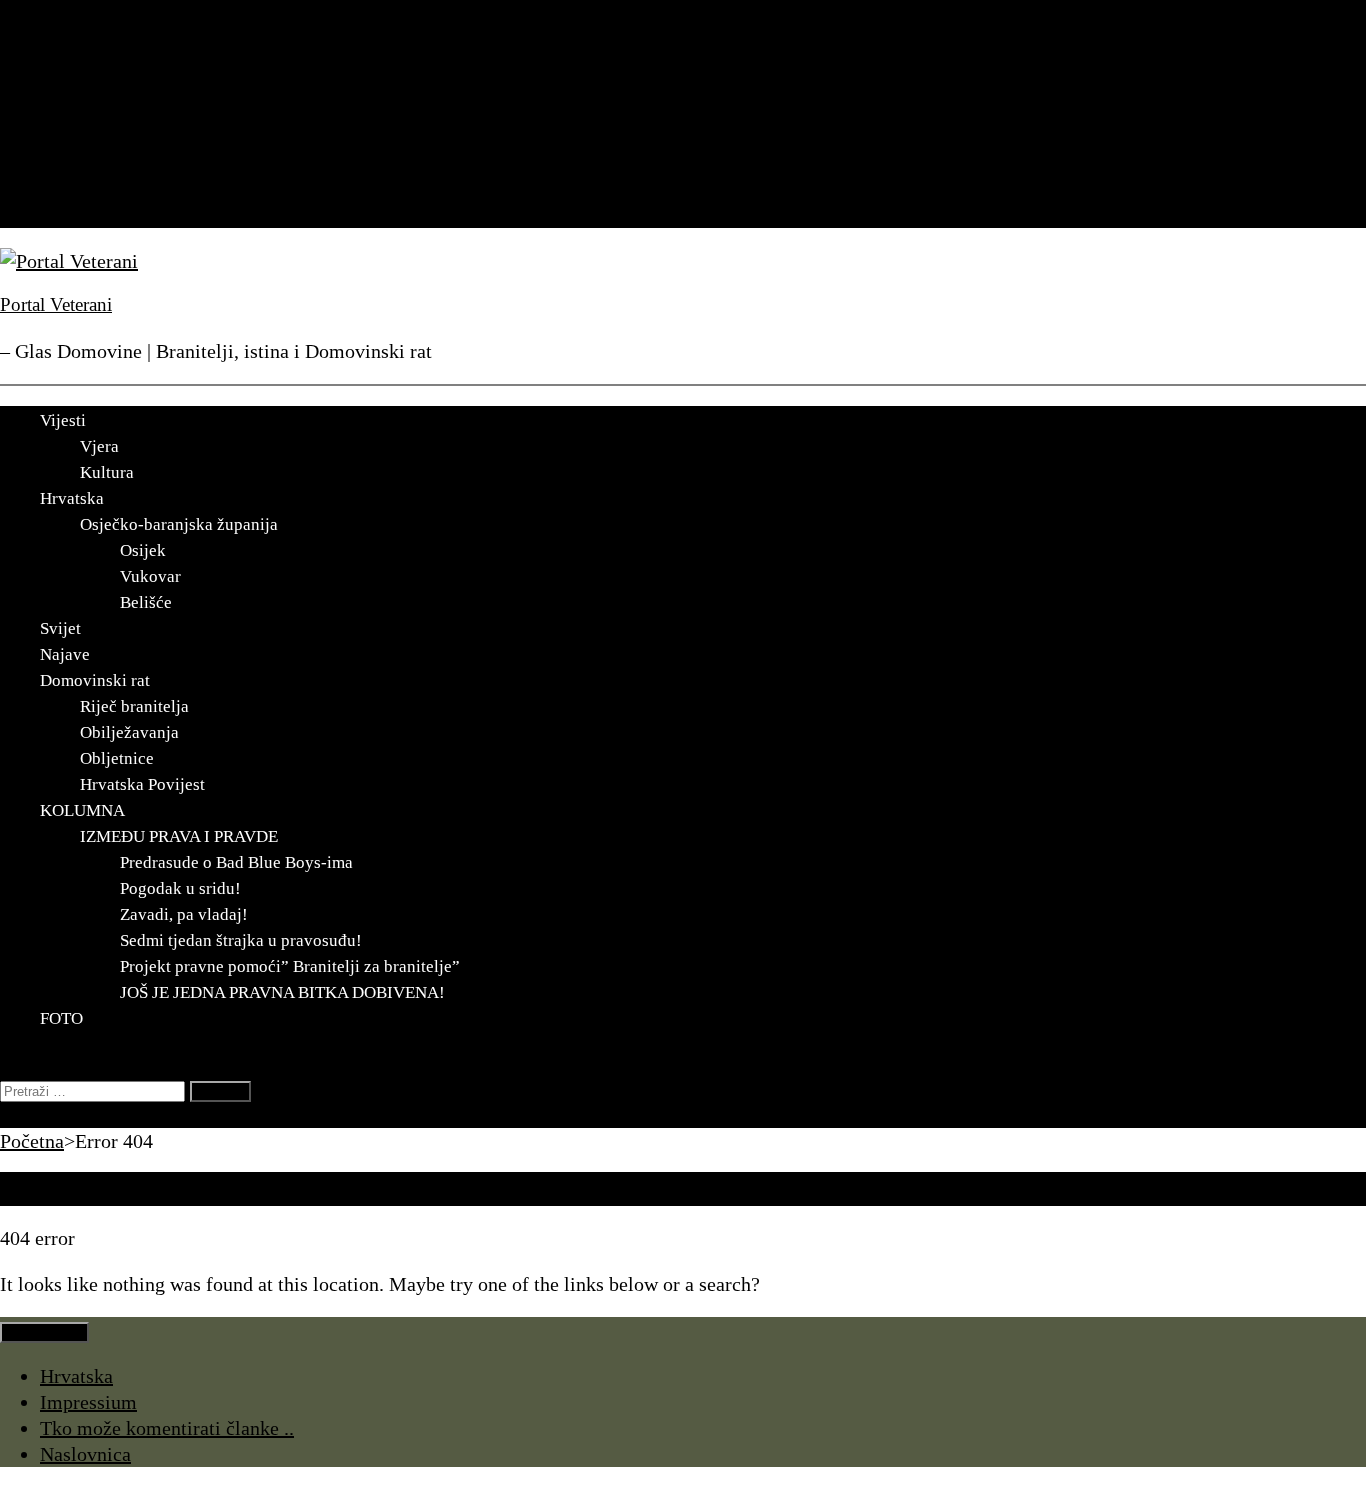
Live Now (40, 1115)
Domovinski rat (103, 163)
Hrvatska (76, 85)
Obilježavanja (129, 732)
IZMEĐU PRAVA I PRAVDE (179, 836)
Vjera (99, 446)
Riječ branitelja (134, 706)
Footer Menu (44, 1332)
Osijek (143, 550)
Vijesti (67, 59)
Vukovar (150, 576)
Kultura (107, 472)
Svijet (64, 111)
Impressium (88, 1402)
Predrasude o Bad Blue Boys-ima (236, 862)
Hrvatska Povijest (142, 784)
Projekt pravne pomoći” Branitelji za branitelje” (290, 966)
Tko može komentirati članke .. (167, 1428)
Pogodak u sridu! (180, 888)
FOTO (65, 215)
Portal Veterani (56, 304)
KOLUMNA (90, 189)
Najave (68, 137)
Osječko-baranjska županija (179, 524)
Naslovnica (85, 1454)
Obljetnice (117, 758)
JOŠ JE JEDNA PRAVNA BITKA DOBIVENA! (282, 992)
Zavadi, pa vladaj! (184, 914)
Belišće (146, 602)
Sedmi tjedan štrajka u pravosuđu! (241, 940)
